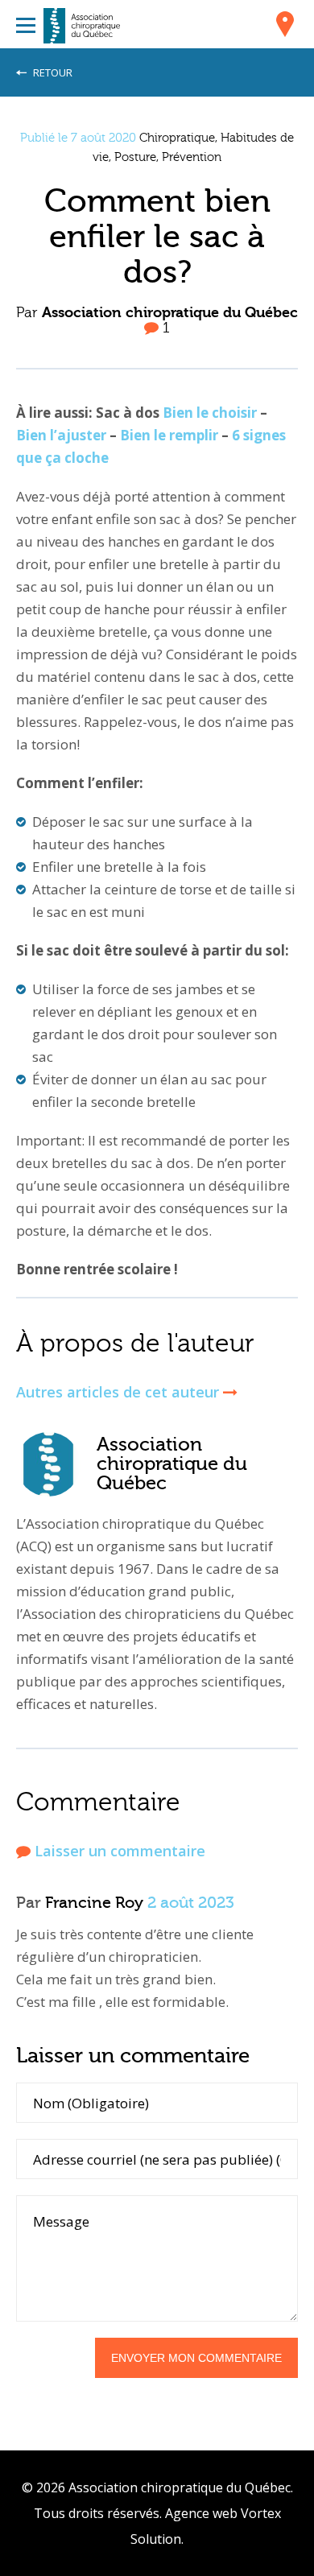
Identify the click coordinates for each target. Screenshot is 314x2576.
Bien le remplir (171, 435)
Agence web (201, 2513)
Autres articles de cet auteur (120, 1392)
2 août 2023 (191, 1903)
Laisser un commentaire (118, 1851)
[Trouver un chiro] (285, 27)
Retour (52, 72)
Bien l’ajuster (61, 435)
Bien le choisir (210, 413)
